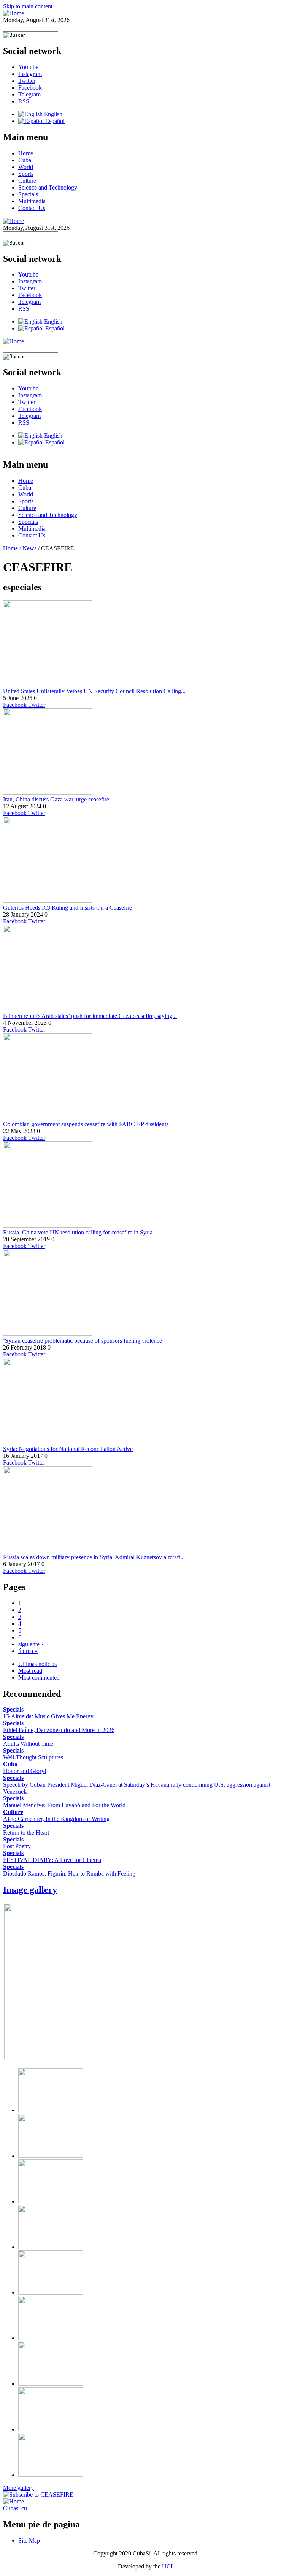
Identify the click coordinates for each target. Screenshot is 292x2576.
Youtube (28, 67)
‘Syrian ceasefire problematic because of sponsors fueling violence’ (83, 1341)
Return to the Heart (26, 1832)
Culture (27, 181)
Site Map (29, 2540)
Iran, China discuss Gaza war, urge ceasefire (56, 799)
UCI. (168, 2566)
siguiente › (31, 1644)
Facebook (30, 88)
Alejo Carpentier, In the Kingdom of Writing (56, 1819)
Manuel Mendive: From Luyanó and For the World (64, 1805)
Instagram (30, 74)
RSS (24, 101)
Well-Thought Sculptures (33, 1757)
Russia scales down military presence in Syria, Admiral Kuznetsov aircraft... (94, 1557)
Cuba (25, 160)
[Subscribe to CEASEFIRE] (38, 2495)
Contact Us (32, 208)
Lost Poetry (17, 1846)
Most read (30, 1671)
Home (26, 153)
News (29, 548)
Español (54, 121)
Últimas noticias (37, 1664)
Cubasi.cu (15, 2508)
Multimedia (32, 201)
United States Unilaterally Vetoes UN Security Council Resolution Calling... (94, 691)
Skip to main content (28, 6)
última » (28, 1651)
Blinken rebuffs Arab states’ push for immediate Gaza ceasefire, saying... (90, 1016)
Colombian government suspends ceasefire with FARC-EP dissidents (86, 1124)
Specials (28, 194)
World (26, 167)
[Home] (13, 13)
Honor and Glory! (25, 1771)
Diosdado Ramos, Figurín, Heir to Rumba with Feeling (69, 1874)
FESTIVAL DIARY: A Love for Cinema (52, 1860)
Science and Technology (48, 187)
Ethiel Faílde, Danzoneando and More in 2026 (59, 1730)
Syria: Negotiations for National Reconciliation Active (68, 1449)
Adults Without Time (28, 1744)
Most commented (39, 1678)
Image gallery (30, 1890)
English (52, 114)
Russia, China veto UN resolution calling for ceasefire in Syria (78, 1232)
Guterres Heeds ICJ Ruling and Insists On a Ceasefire (67, 908)
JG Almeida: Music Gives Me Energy (48, 1716)
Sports (26, 174)
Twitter (27, 81)
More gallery (18, 2488)
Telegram (29, 94)
